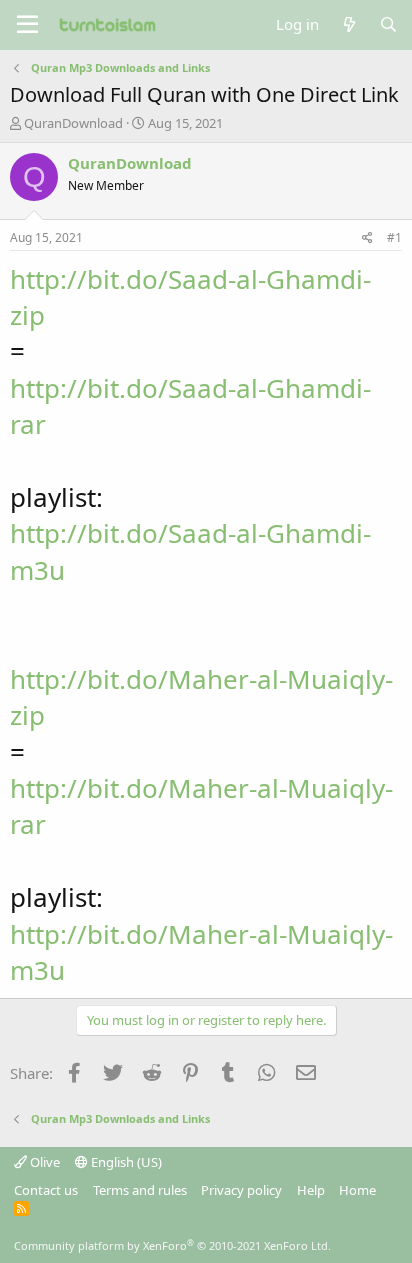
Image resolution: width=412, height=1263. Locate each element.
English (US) (125, 1162)
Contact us (46, 1190)
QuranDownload (73, 123)
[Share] (367, 238)
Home (357, 1190)
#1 (394, 237)
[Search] (388, 24)
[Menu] (27, 25)
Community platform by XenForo (172, 1245)
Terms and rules (140, 1190)
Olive (43, 1162)
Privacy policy (241, 1190)
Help (311, 1190)
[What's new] (348, 24)
